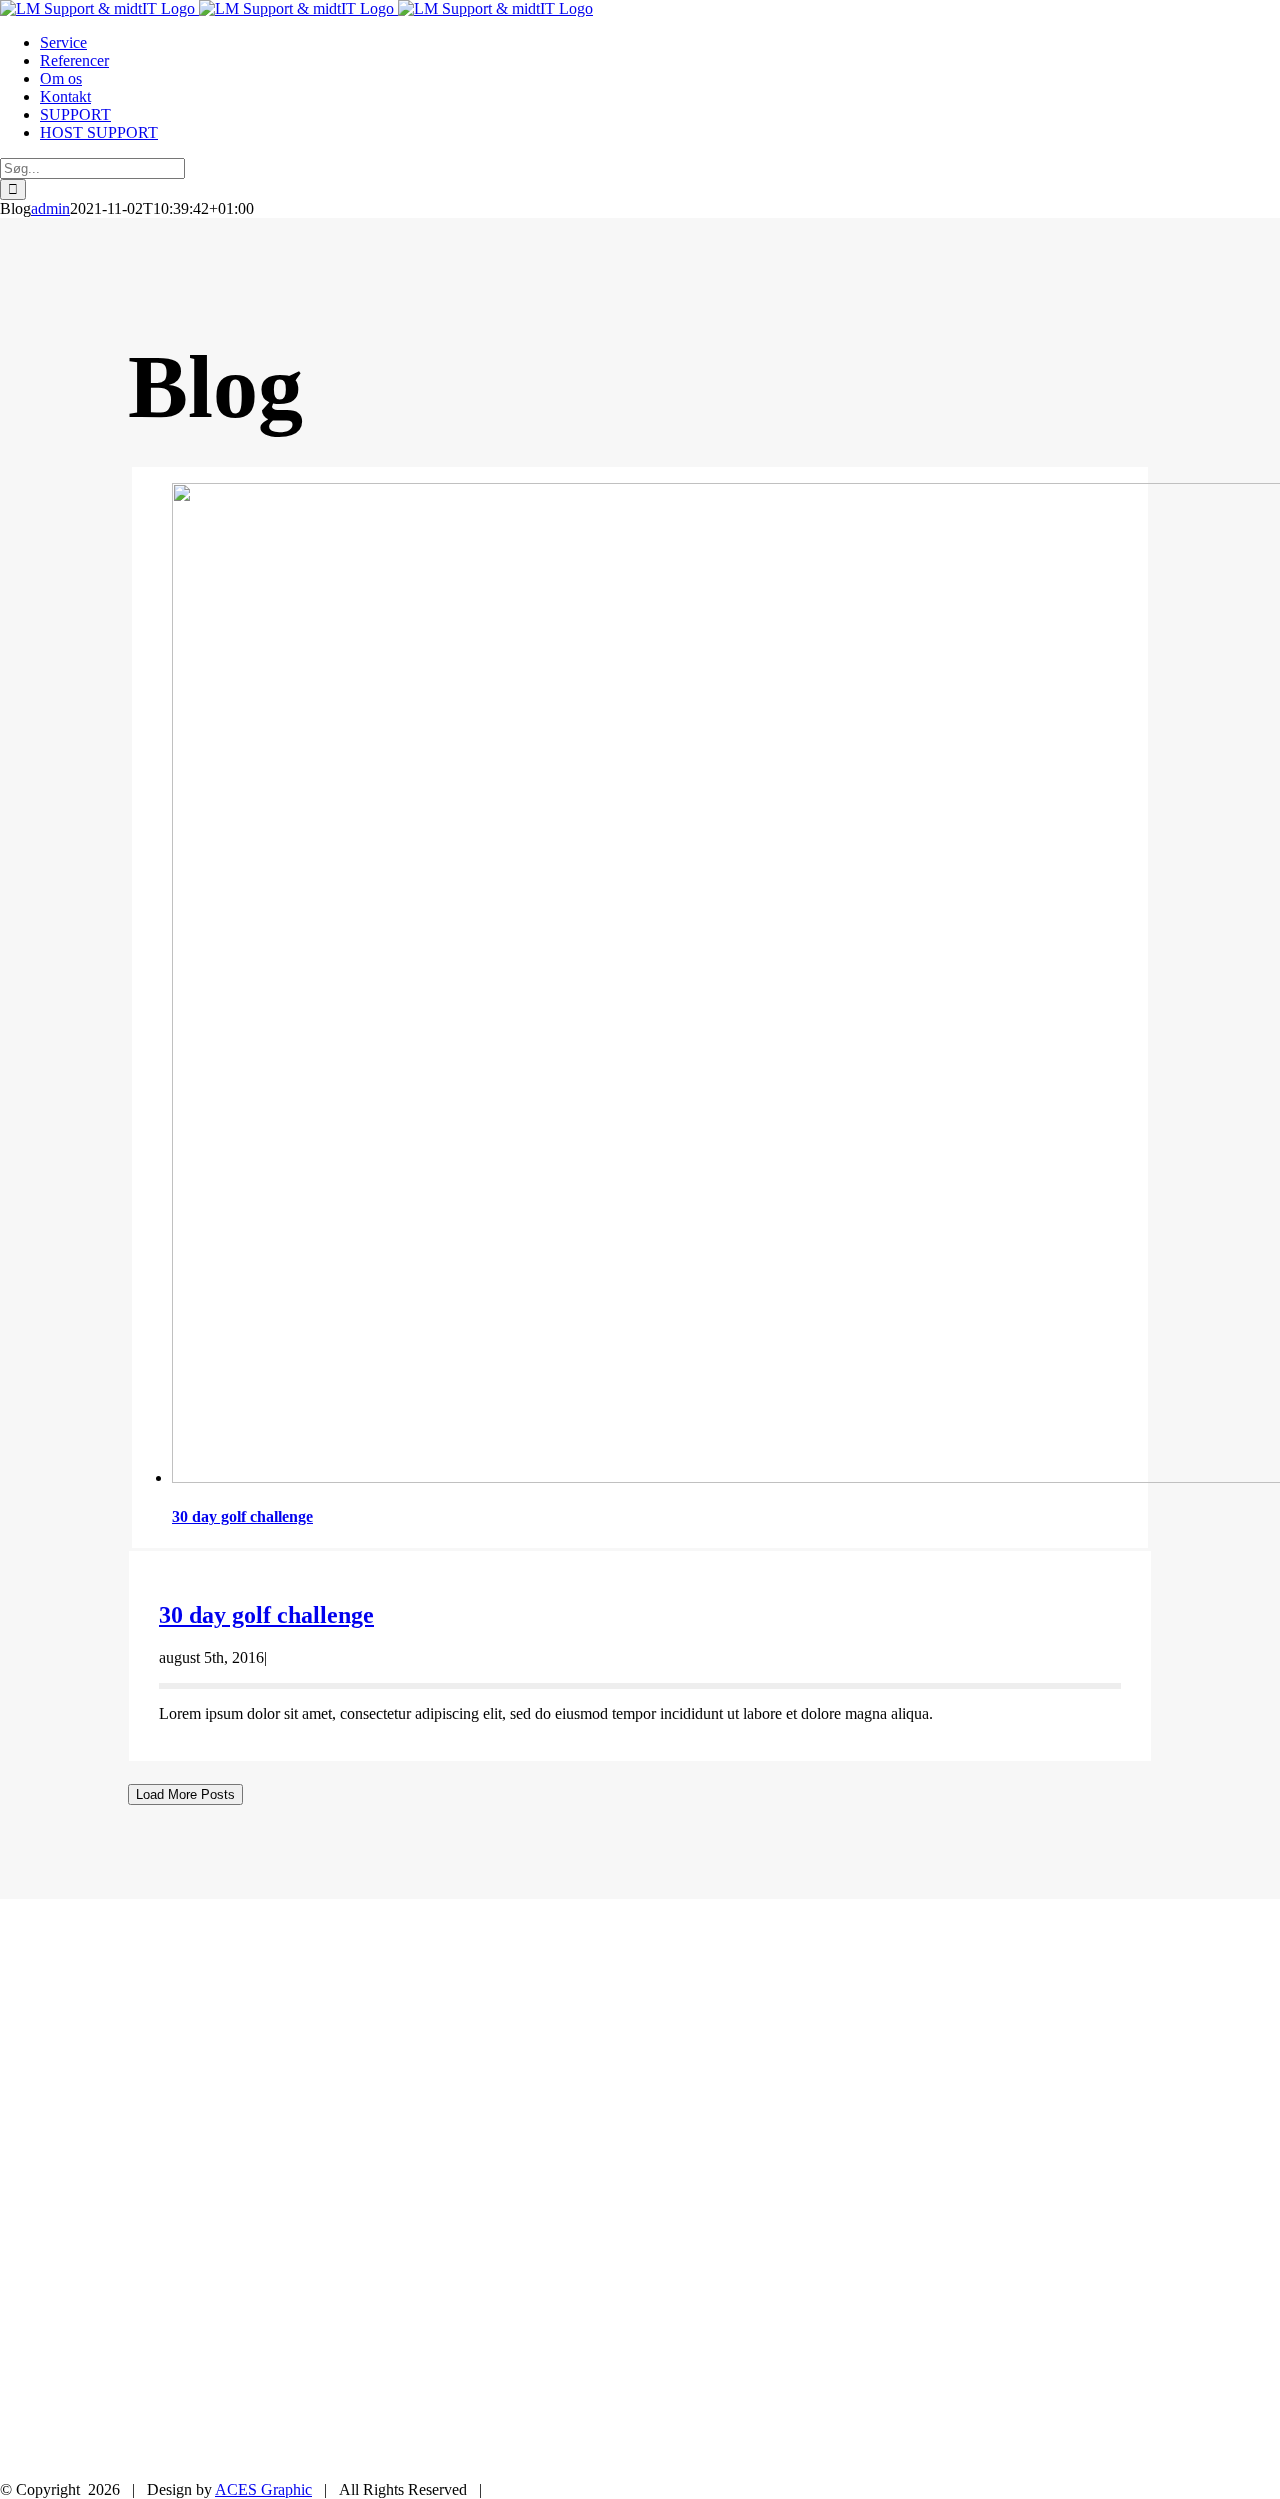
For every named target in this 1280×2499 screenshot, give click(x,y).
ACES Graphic (263, 2489)
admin (50, 208)
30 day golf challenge (242, 1516)
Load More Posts (185, 1794)
